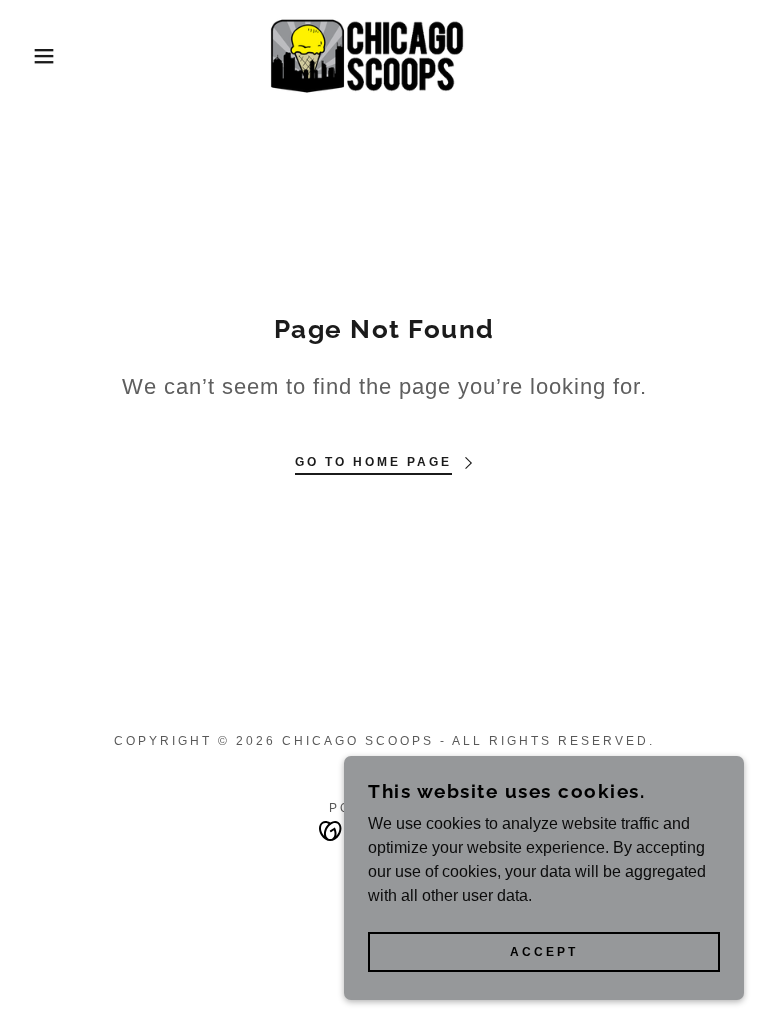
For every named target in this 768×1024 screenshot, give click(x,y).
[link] (384, 56)
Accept (544, 952)
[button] (38, 56)
